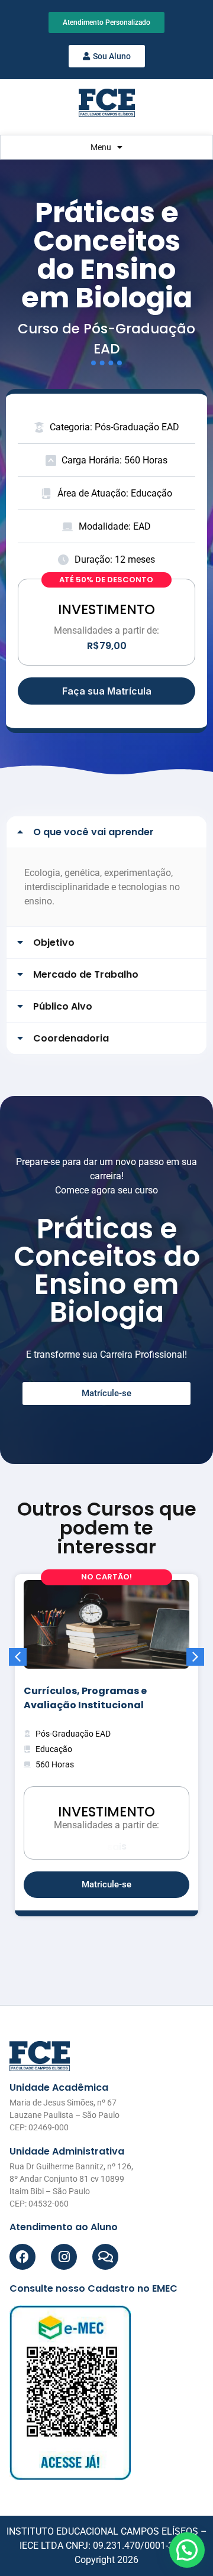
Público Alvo (63, 1006)
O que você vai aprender (93, 832)
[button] (106, 832)
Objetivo (54, 943)
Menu (101, 147)
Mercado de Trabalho (86, 974)
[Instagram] (64, 2257)
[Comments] (105, 2257)
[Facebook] (22, 2257)
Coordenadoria (71, 1038)
